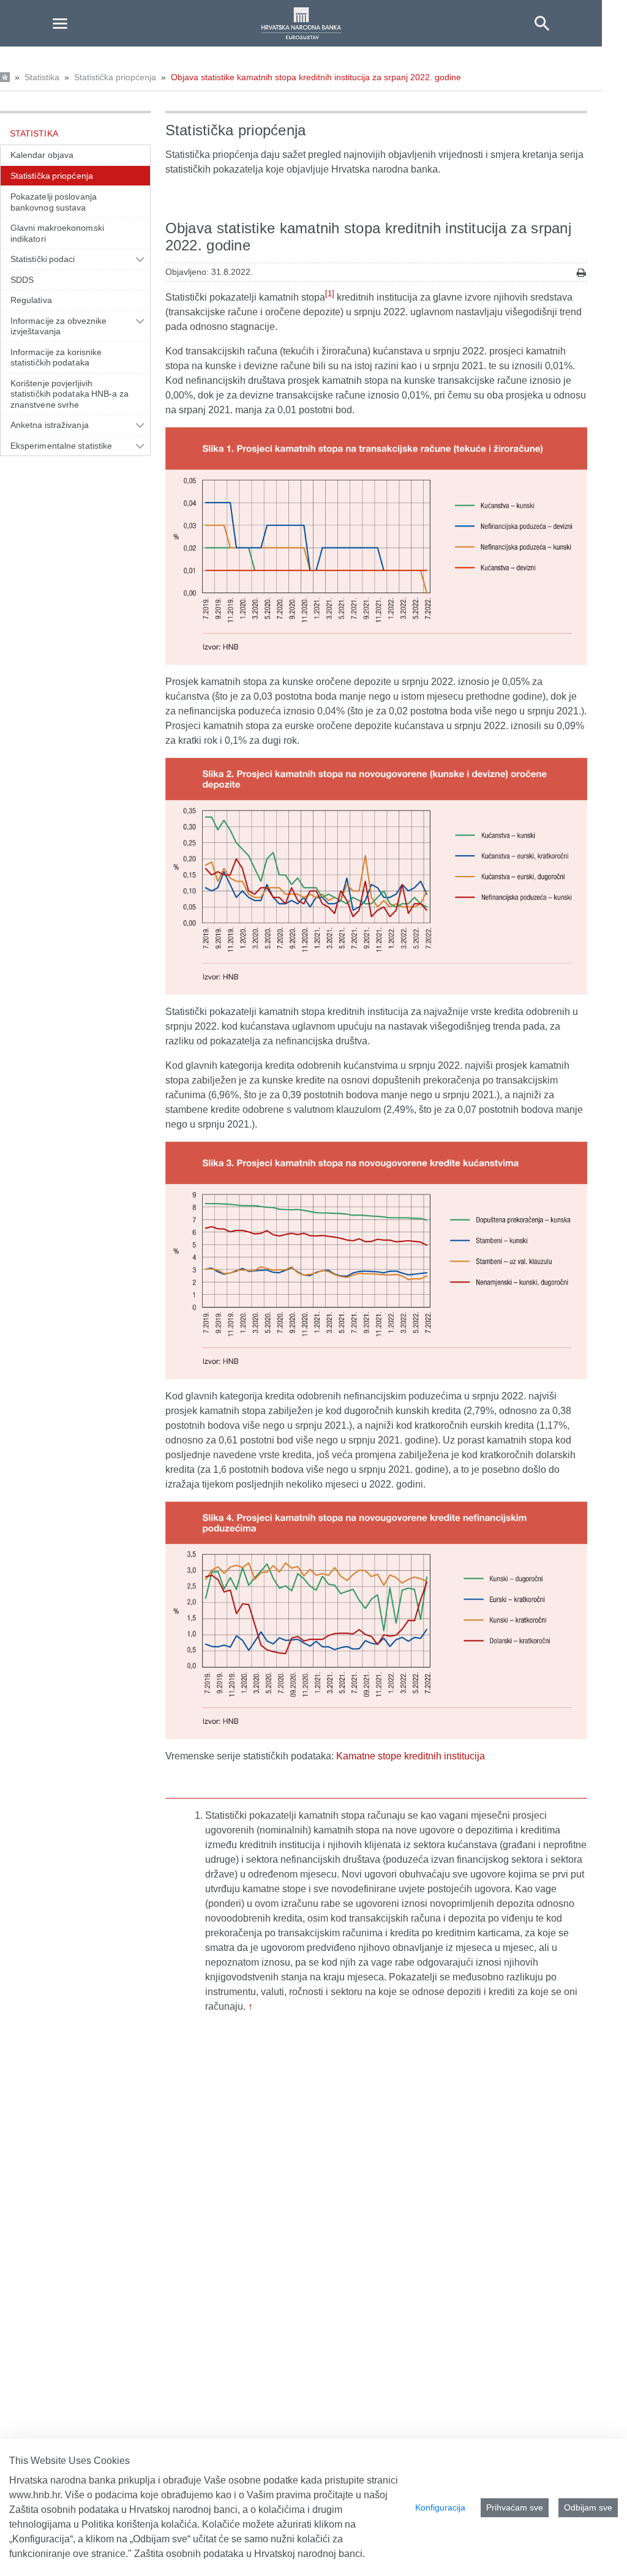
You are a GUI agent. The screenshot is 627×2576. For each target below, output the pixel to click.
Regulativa (31, 300)
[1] (330, 294)
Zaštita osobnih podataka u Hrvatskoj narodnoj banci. (250, 2554)
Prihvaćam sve (515, 2507)
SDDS (22, 280)
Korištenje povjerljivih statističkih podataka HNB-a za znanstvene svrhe (69, 394)
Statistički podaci (43, 259)
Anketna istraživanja (50, 425)
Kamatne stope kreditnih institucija (411, 1756)
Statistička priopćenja (115, 77)
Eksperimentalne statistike (61, 446)
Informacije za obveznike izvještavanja (58, 326)
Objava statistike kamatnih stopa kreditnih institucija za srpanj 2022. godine (316, 77)
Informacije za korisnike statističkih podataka (56, 358)
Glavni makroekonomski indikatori (57, 233)
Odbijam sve (588, 2507)
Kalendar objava (42, 155)
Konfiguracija (440, 2507)
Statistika (42, 77)
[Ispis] (581, 273)
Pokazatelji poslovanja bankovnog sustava (54, 202)
